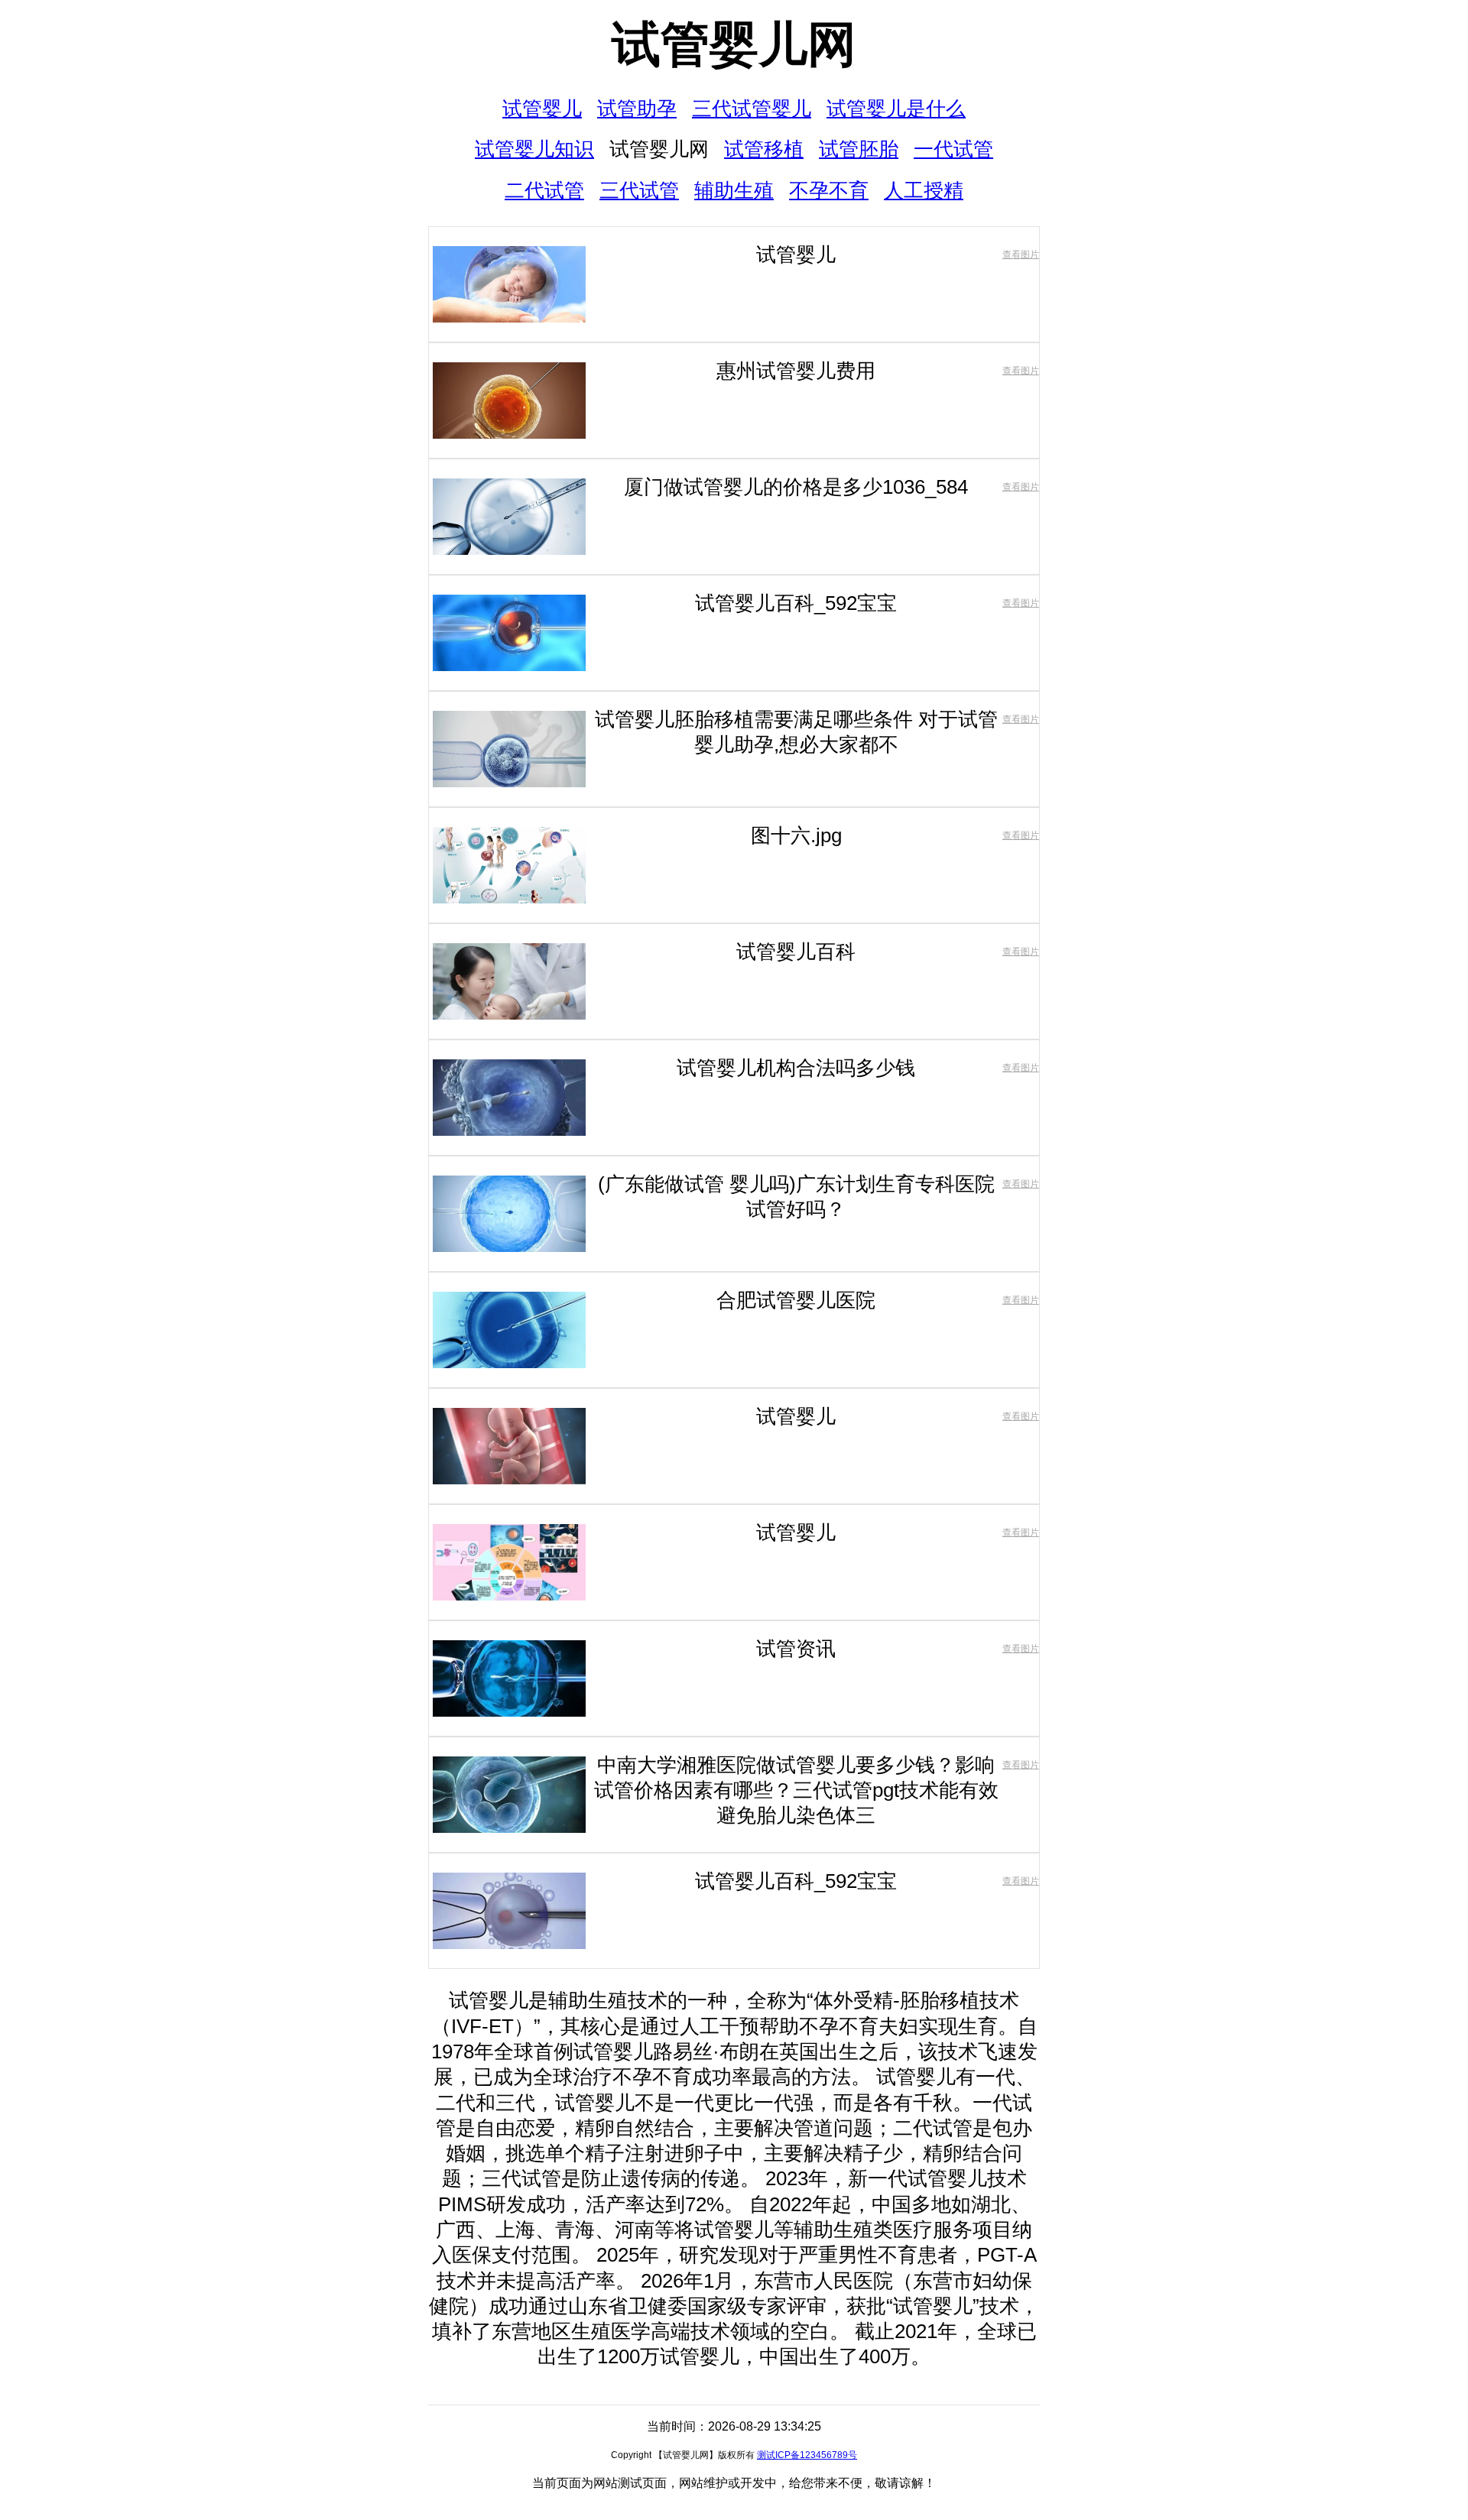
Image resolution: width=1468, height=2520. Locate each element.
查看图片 (1021, 255)
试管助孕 (637, 109)
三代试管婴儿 (752, 109)
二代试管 (544, 190)
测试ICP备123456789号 (807, 2455)
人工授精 (924, 190)
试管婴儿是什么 (896, 109)
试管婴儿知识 (534, 149)
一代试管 (953, 149)
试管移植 (764, 149)
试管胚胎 (859, 149)
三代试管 (639, 190)
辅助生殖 (734, 190)
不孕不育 (829, 190)
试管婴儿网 (734, 44)
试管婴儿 (542, 109)
